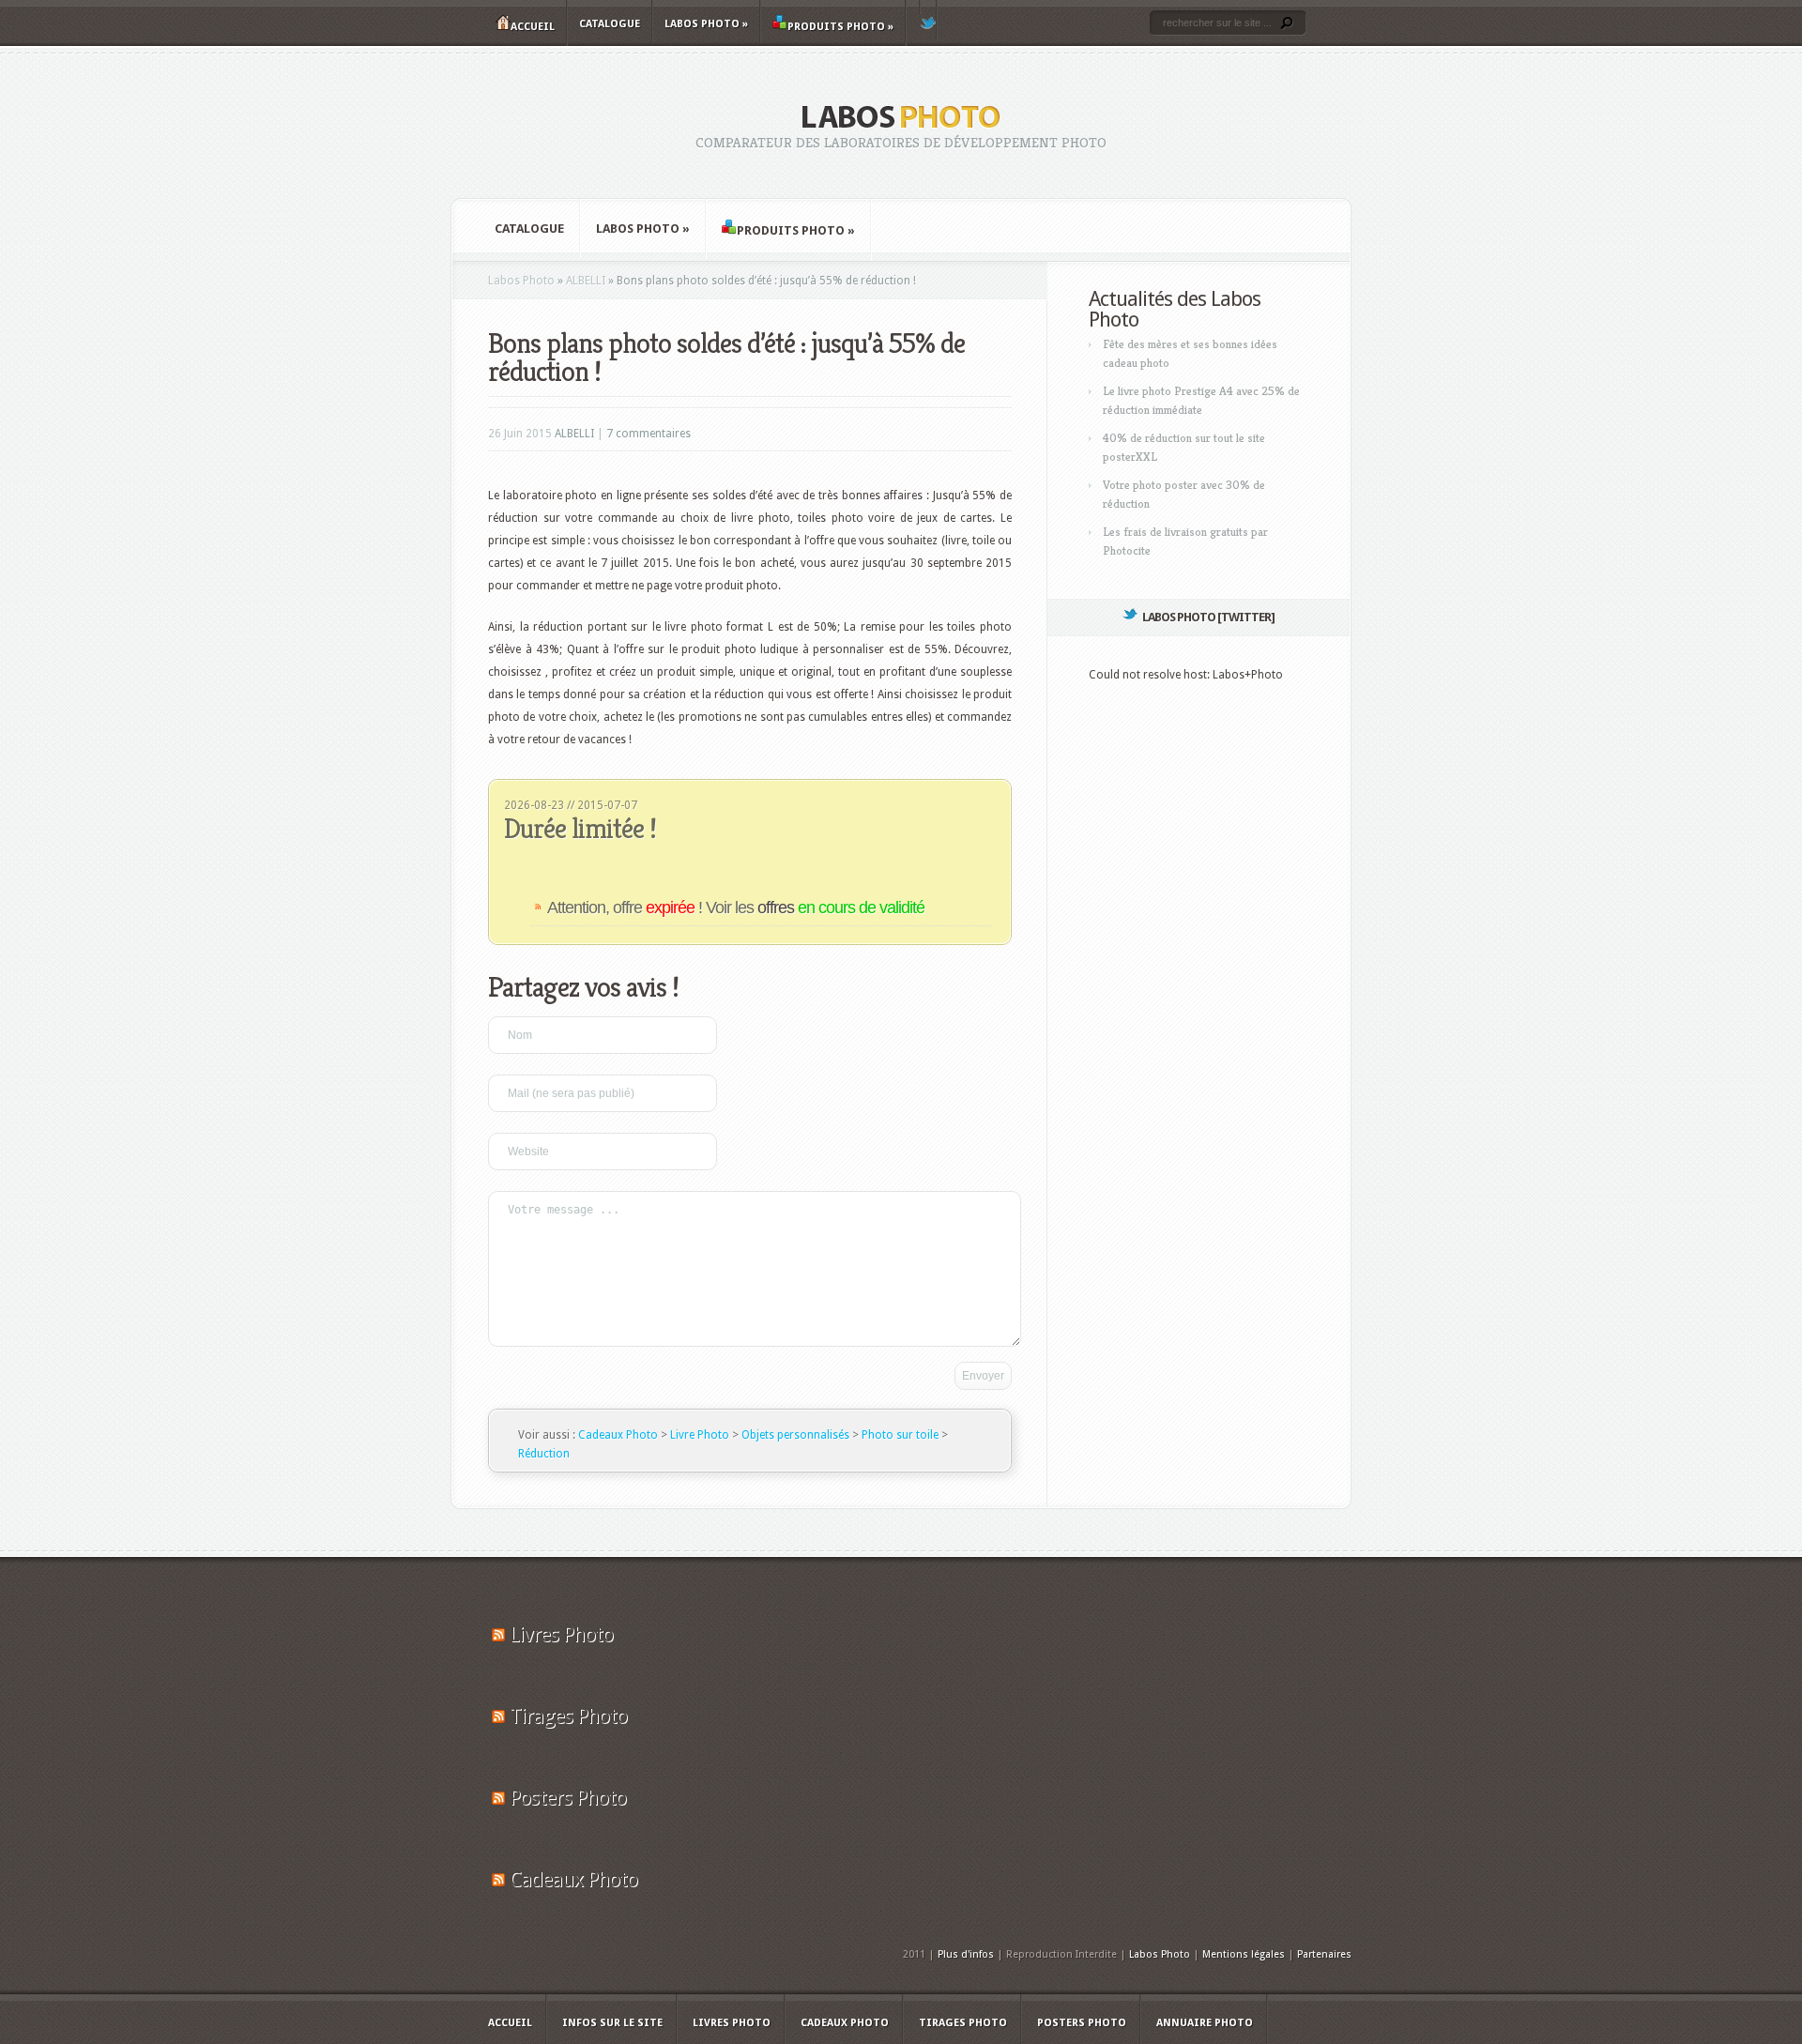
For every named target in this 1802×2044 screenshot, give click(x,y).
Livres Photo (561, 1634)
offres (841, 908)
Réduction (544, 1454)
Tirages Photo (568, 1716)
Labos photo (706, 24)
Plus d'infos (966, 1954)
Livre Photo (700, 1435)
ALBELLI (586, 281)
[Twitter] (928, 20)
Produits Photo (840, 27)
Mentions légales (1244, 1954)
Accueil (533, 27)
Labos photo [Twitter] (1208, 617)
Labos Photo (521, 281)
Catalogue (610, 24)
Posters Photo (568, 1798)
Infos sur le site (612, 2023)
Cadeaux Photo (618, 1435)
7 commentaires (649, 434)
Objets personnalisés (795, 1435)
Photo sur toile (900, 1435)
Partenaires (1324, 1954)
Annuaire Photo (1205, 2023)
